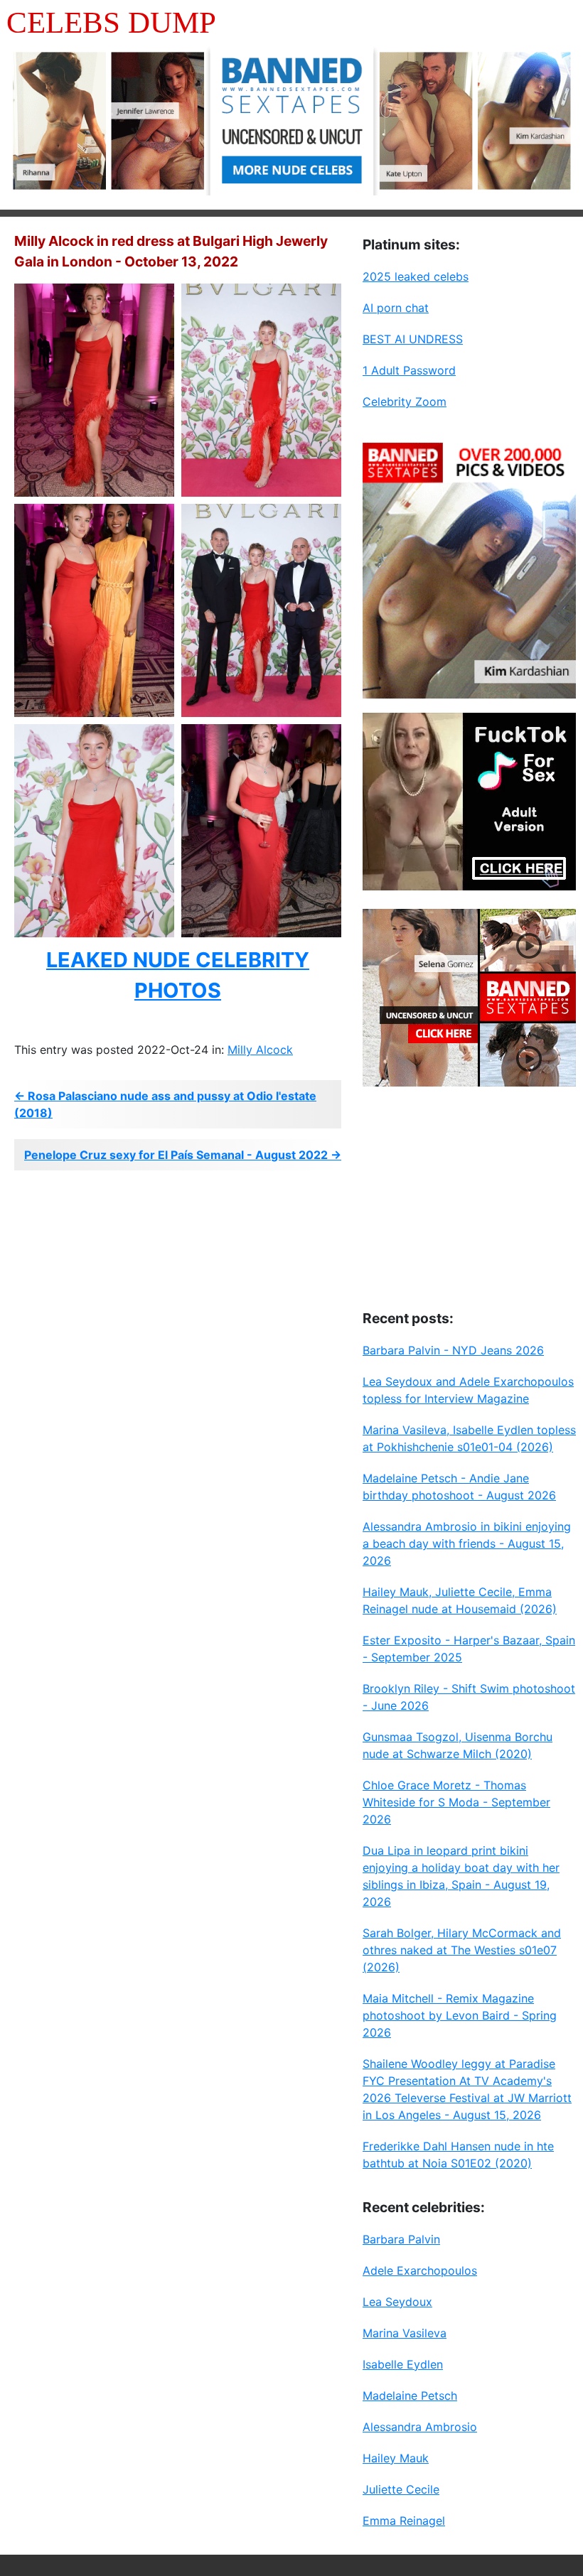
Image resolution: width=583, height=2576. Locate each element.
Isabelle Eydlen (403, 2364)
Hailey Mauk (396, 2458)
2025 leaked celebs (416, 276)
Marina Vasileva (405, 2333)
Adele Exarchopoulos (420, 2270)
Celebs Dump (111, 22)
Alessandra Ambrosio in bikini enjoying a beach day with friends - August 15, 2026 (467, 1543)
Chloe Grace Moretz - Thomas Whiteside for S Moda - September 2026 (456, 1802)
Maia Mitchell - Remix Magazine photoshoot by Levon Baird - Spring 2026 (460, 2015)
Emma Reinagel (404, 2521)
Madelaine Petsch (410, 2396)
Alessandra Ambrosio (420, 2427)
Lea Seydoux (397, 2302)
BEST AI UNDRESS (413, 339)
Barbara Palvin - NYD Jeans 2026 (453, 1350)
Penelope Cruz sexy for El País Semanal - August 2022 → (183, 1155)
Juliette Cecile (401, 2489)
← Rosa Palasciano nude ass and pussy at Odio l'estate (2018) (165, 1104)
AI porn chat (396, 308)
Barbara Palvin (401, 2239)
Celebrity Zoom (405, 402)
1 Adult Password (409, 370)
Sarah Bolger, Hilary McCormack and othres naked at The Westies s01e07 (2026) (462, 1950)
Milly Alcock (260, 1050)
